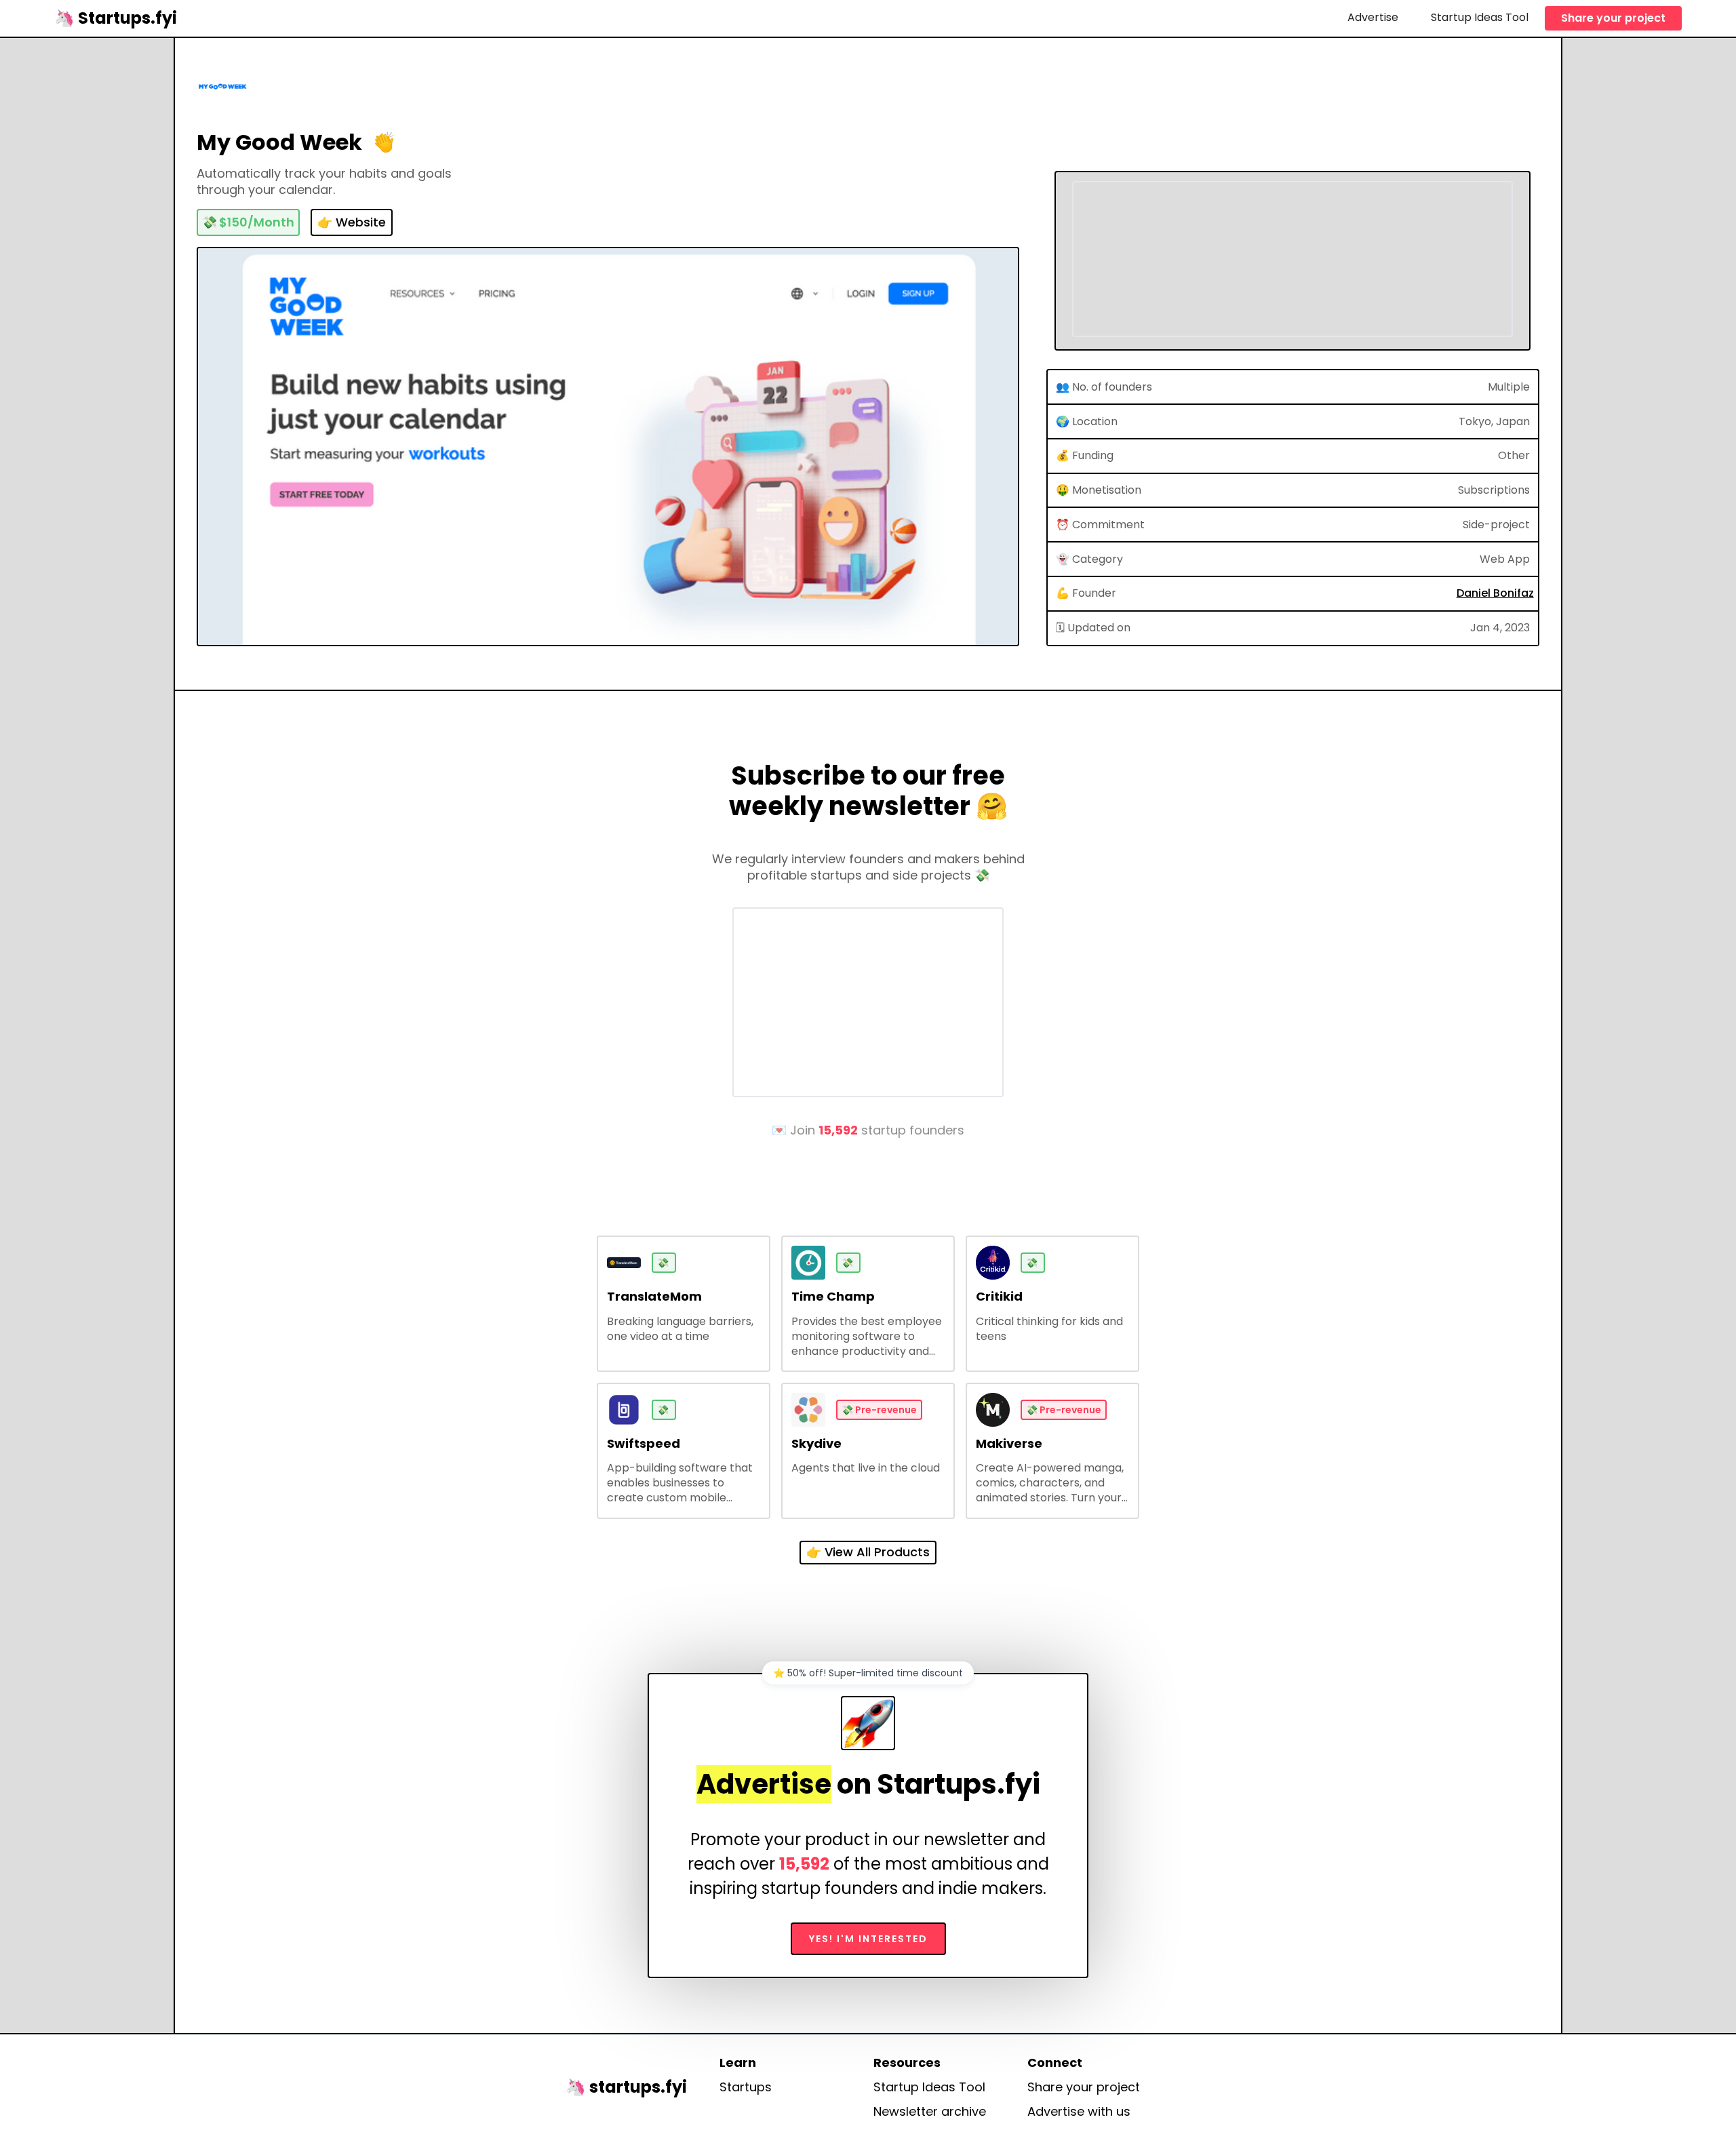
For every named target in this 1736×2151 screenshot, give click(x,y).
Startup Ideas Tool (1480, 17)
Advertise (1373, 17)
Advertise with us (1079, 2112)
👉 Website (352, 222)
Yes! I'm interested (868, 1939)
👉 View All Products (868, 1552)
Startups (746, 2087)
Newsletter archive (930, 2112)
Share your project (1613, 18)
